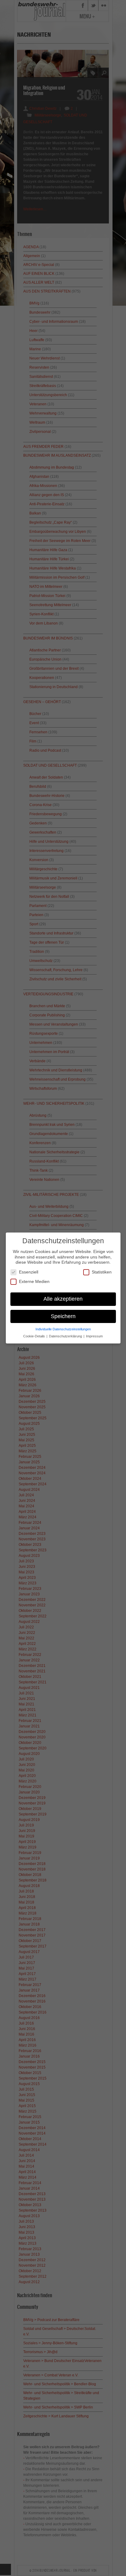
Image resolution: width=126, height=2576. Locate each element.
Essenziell (29, 1272)
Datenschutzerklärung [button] (66, 1336)
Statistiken (102, 1272)
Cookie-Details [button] (35, 1336)
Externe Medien (34, 1281)
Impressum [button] (94, 1336)
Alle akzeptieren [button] (63, 1299)
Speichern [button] (63, 1316)
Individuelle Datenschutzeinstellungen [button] (63, 1329)
